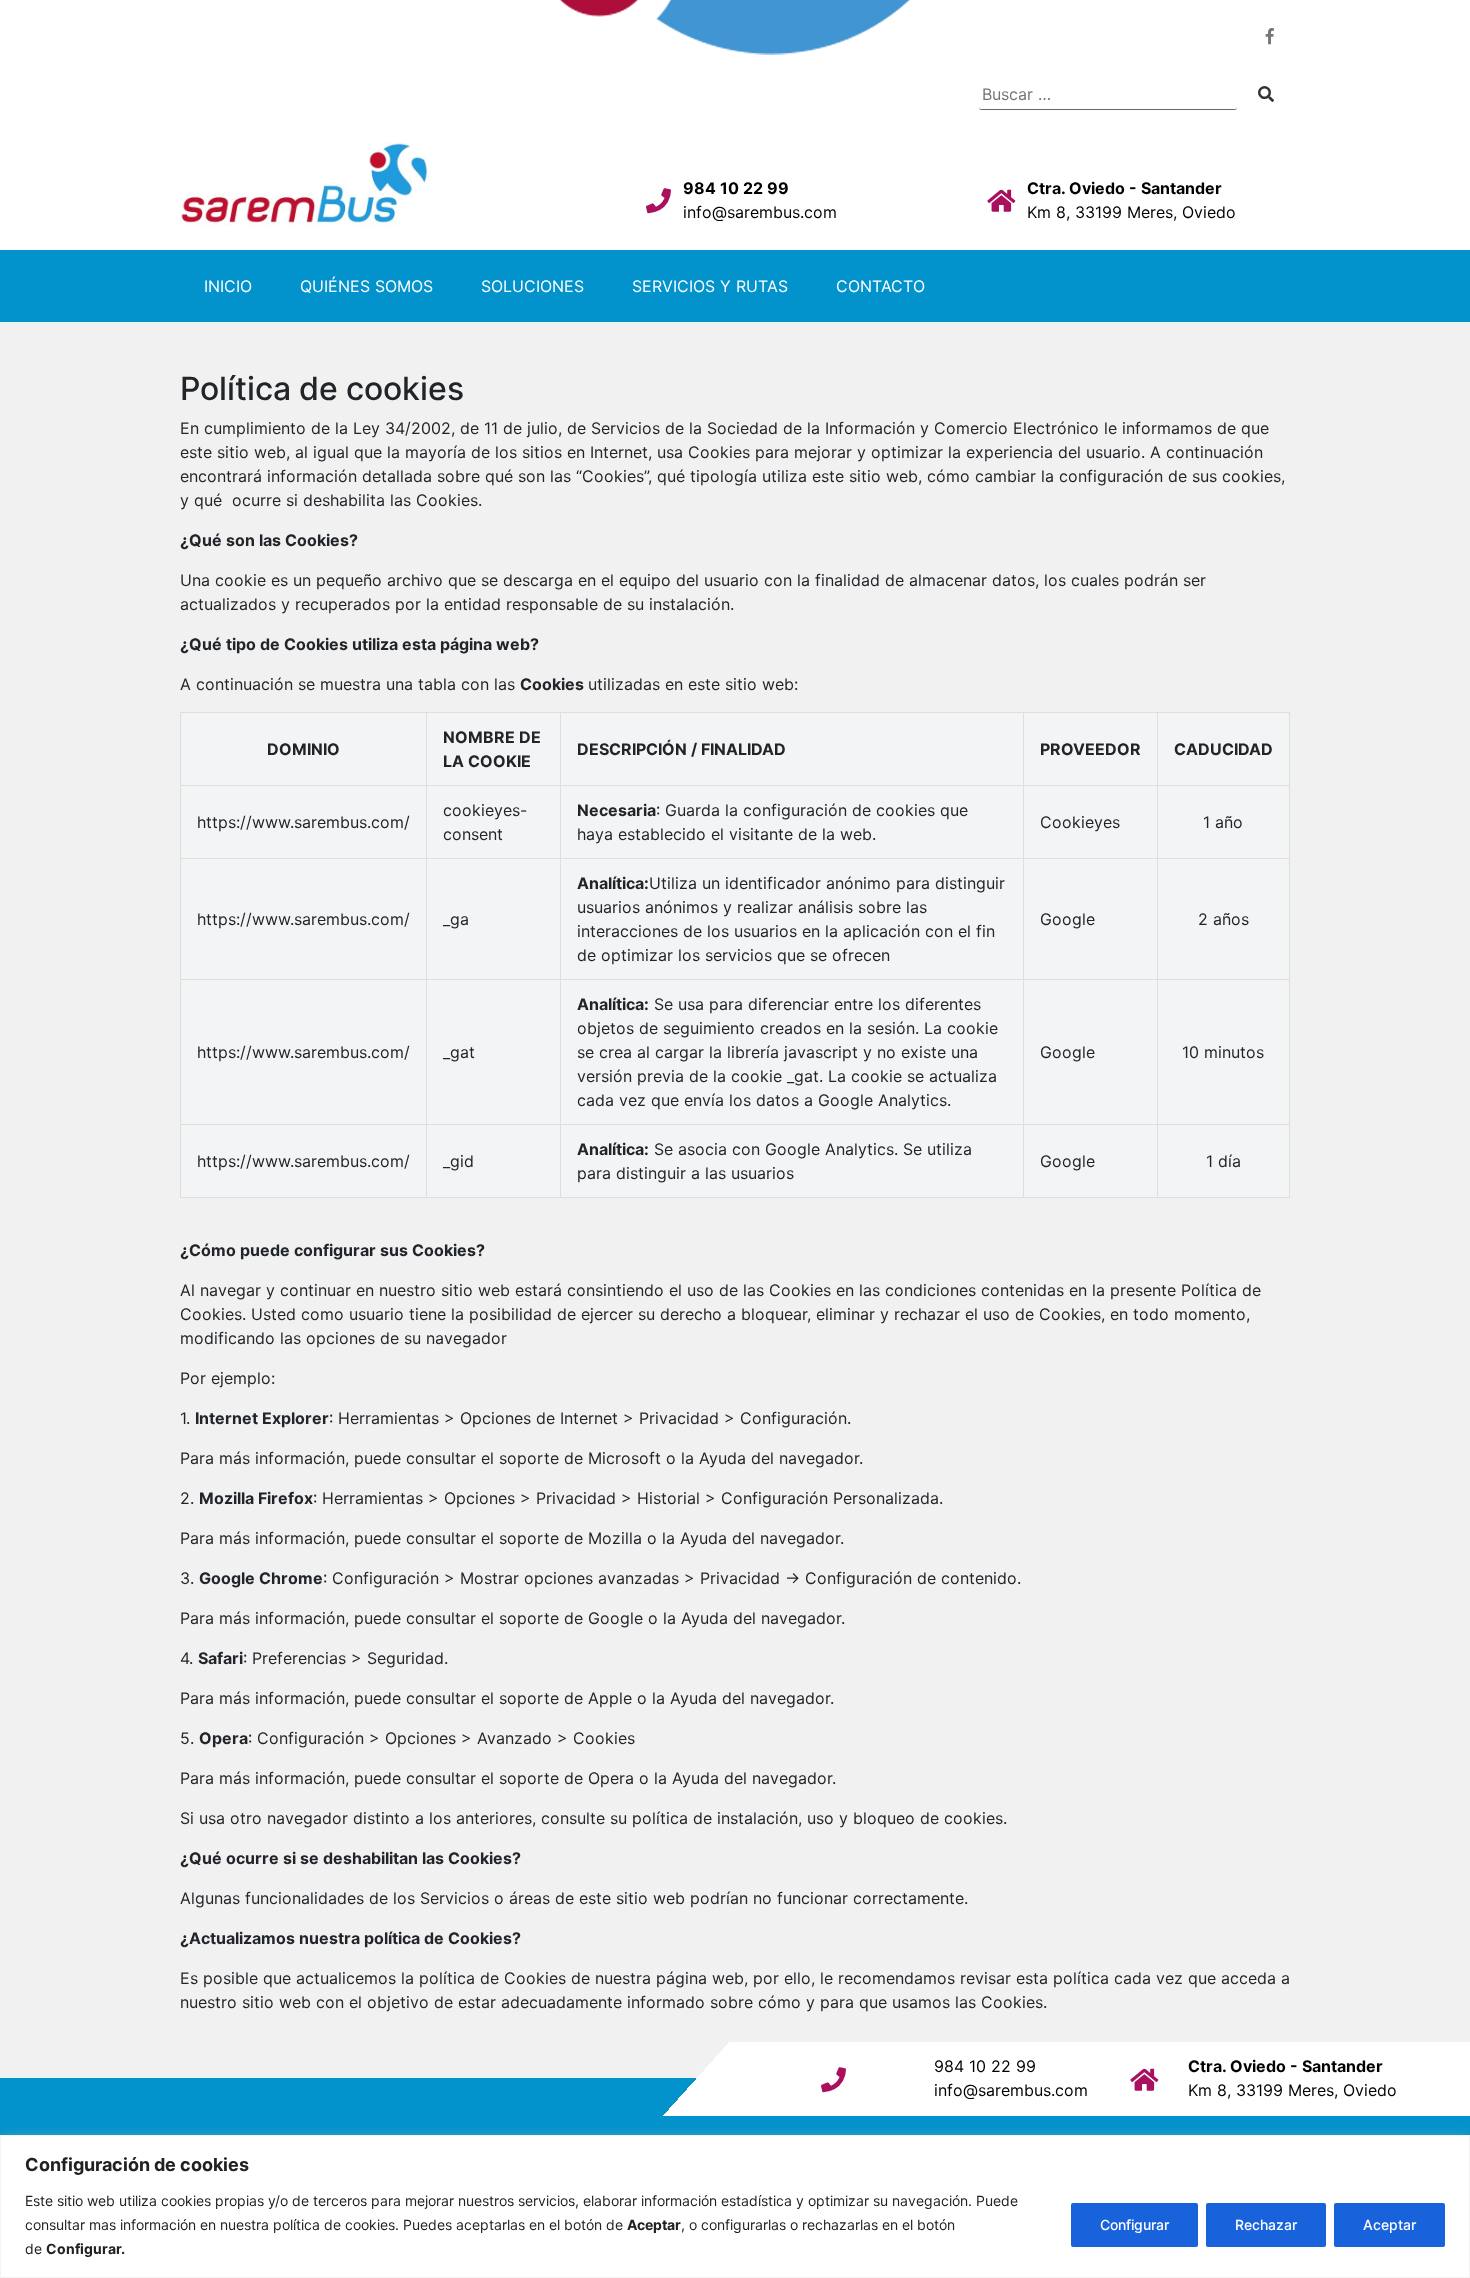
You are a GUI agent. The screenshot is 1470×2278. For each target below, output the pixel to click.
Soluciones (532, 286)
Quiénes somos (366, 286)
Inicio (228, 286)
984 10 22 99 (736, 188)
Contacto (880, 286)
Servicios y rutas (710, 286)
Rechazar (1266, 2224)
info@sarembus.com (760, 212)
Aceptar (1389, 2224)
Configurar (1134, 2224)
